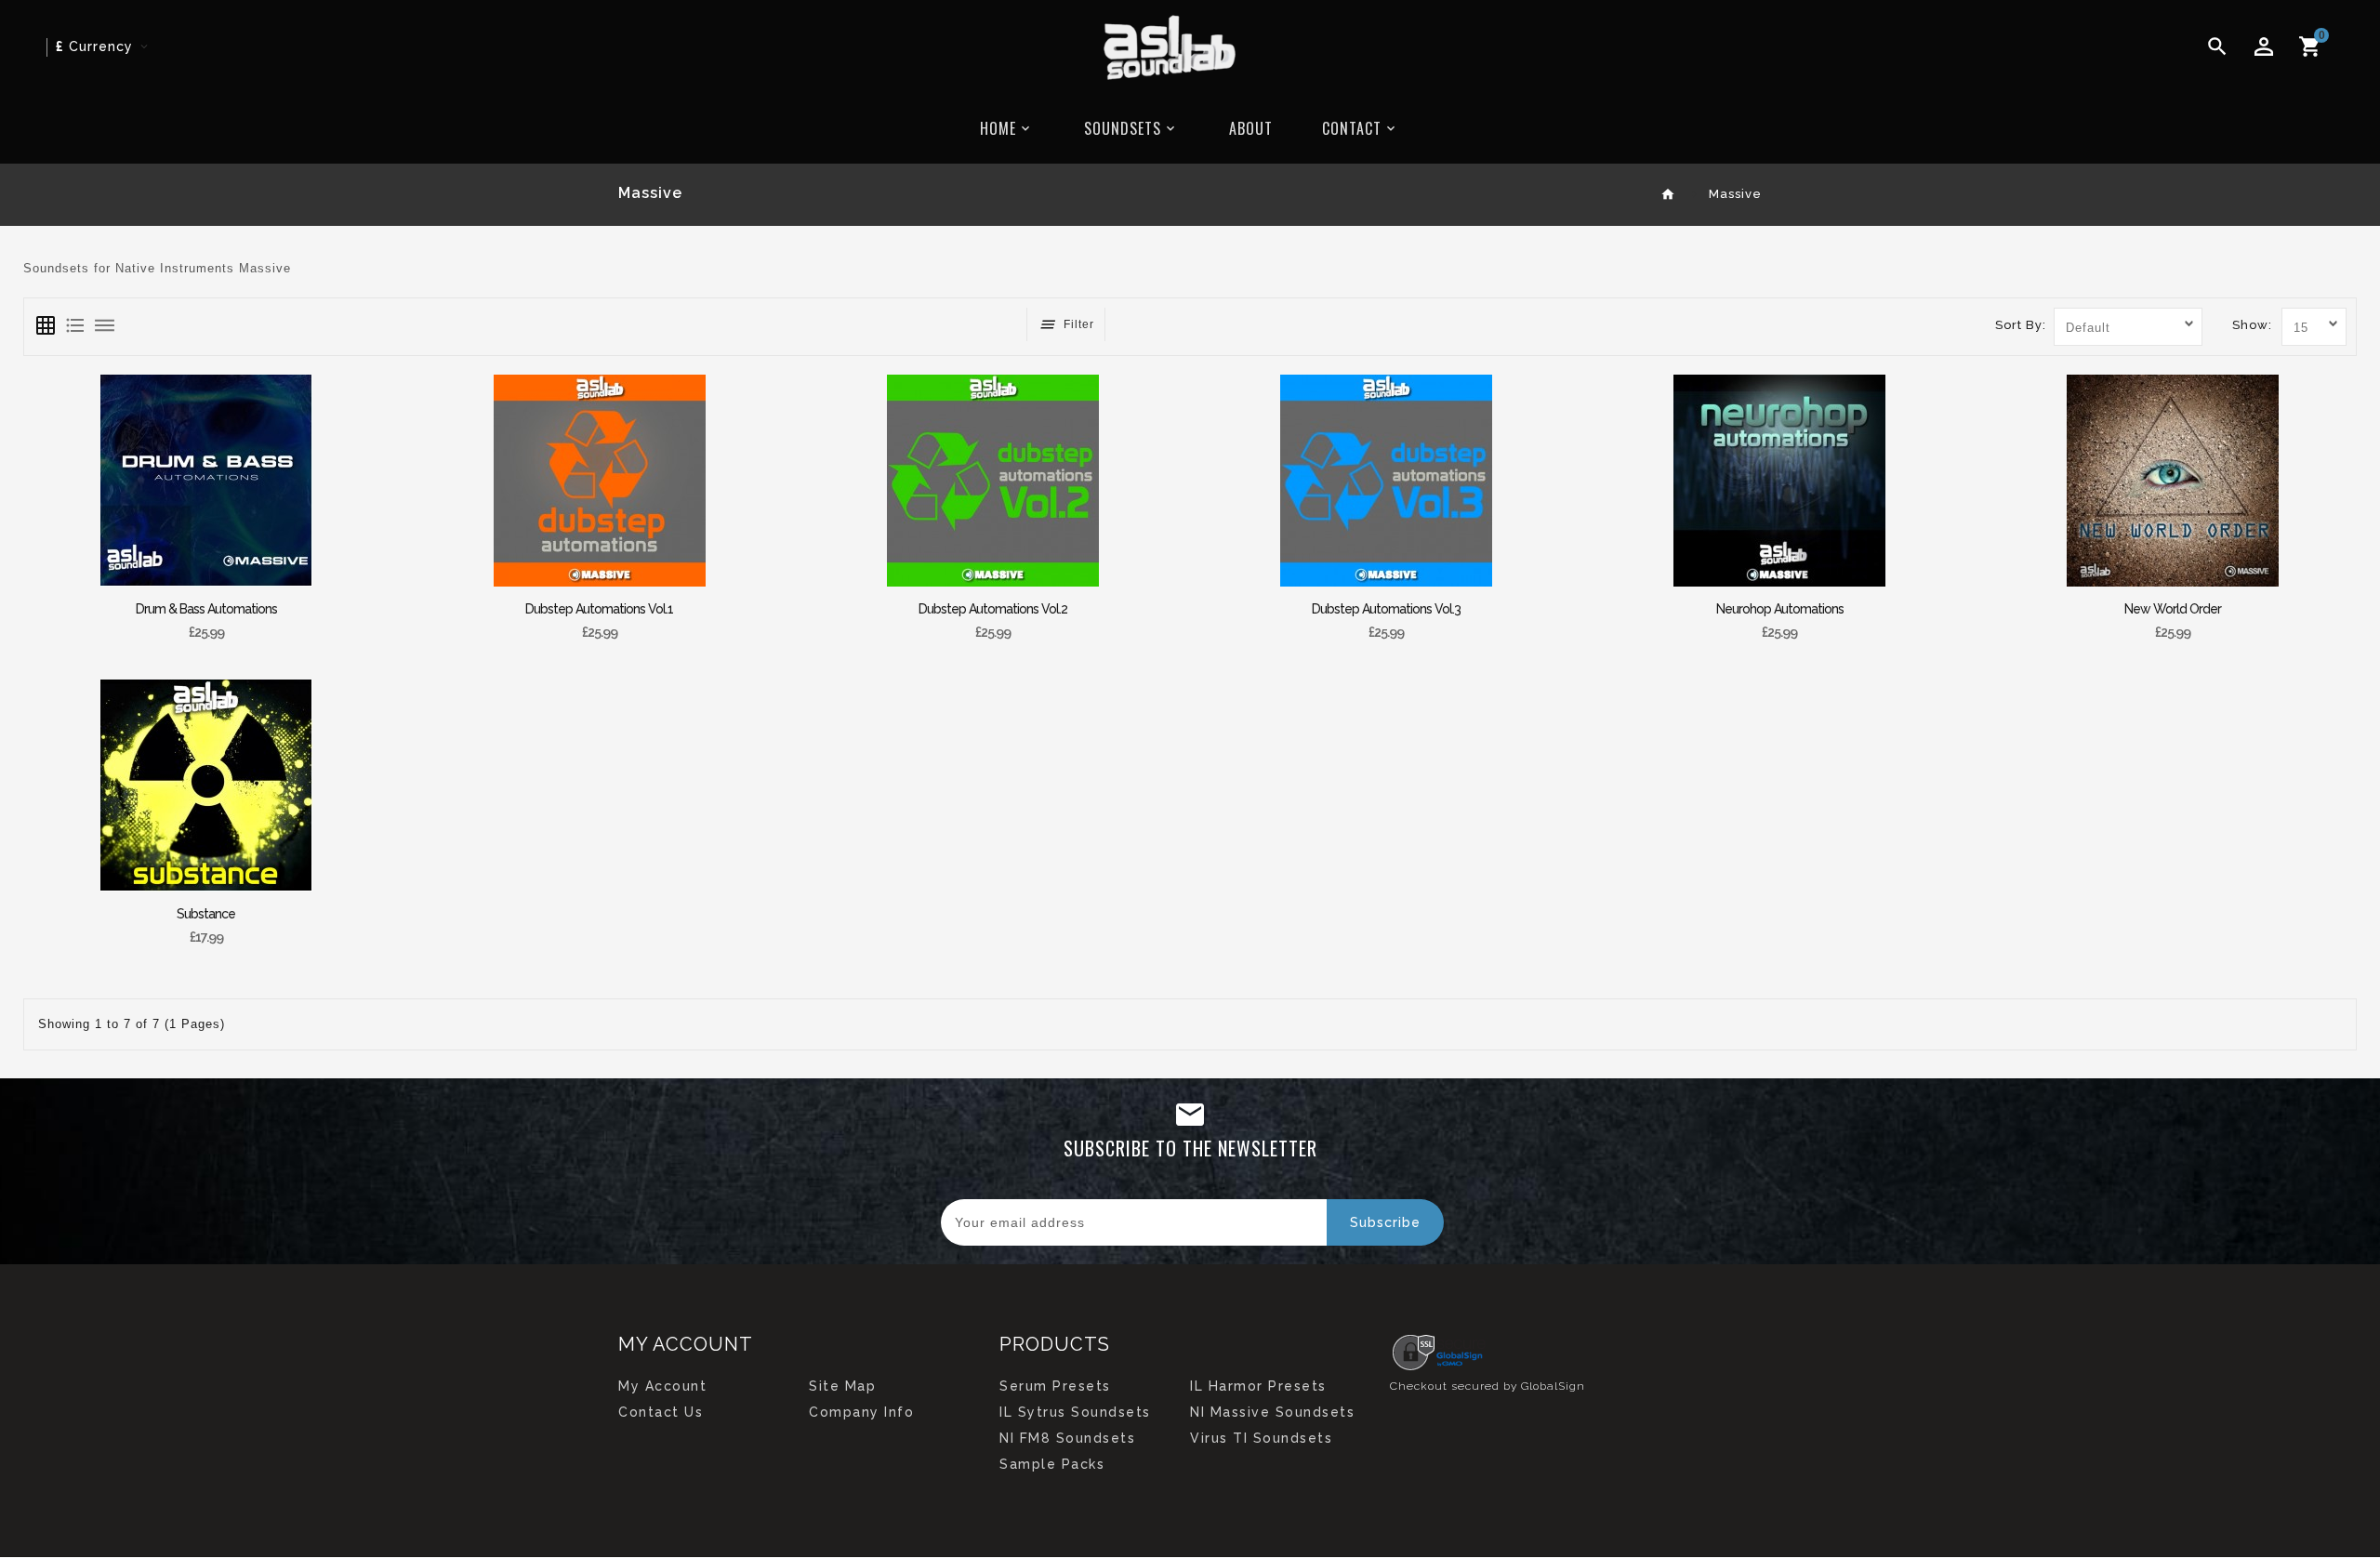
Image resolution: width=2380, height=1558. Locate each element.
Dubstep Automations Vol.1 (599, 609)
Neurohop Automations (1780, 609)
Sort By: (2021, 325)
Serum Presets (1055, 1386)
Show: (2252, 325)
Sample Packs (1052, 1464)
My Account (662, 1386)
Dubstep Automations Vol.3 (1386, 609)
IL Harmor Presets (1258, 1386)
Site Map (842, 1386)
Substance (206, 914)
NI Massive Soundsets (1272, 1412)
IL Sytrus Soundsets (1075, 1412)
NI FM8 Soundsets (1067, 1438)
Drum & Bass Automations (206, 609)
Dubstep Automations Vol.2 (993, 609)
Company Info (861, 1412)
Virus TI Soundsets (1261, 1438)
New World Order (2173, 609)
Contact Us (661, 1412)
